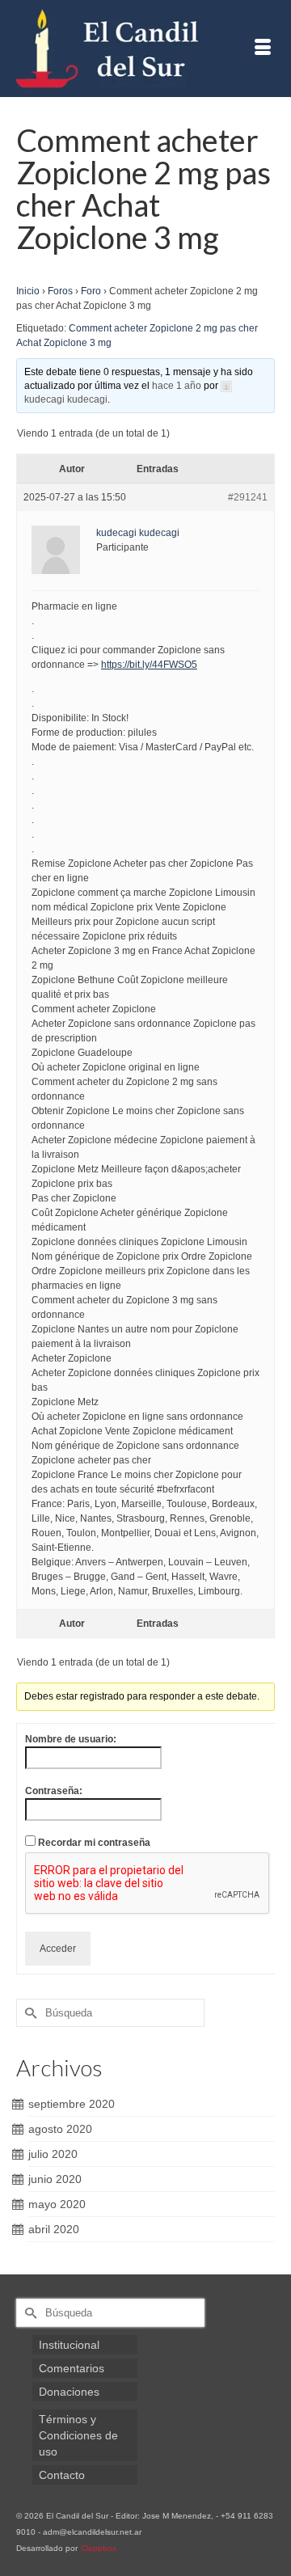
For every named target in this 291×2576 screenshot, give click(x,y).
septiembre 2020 (72, 2104)
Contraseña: (54, 1791)
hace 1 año (177, 386)
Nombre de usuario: (71, 1739)
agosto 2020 (60, 2129)
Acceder (58, 1949)
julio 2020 (53, 2154)
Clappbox (99, 2548)
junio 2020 (55, 2179)
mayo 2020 (57, 2204)
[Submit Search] (28, 2013)
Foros (60, 291)
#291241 (248, 497)
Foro (91, 291)
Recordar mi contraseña (94, 1843)
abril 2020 (54, 2229)
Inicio (28, 291)
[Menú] (263, 49)
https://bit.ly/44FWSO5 (149, 665)
